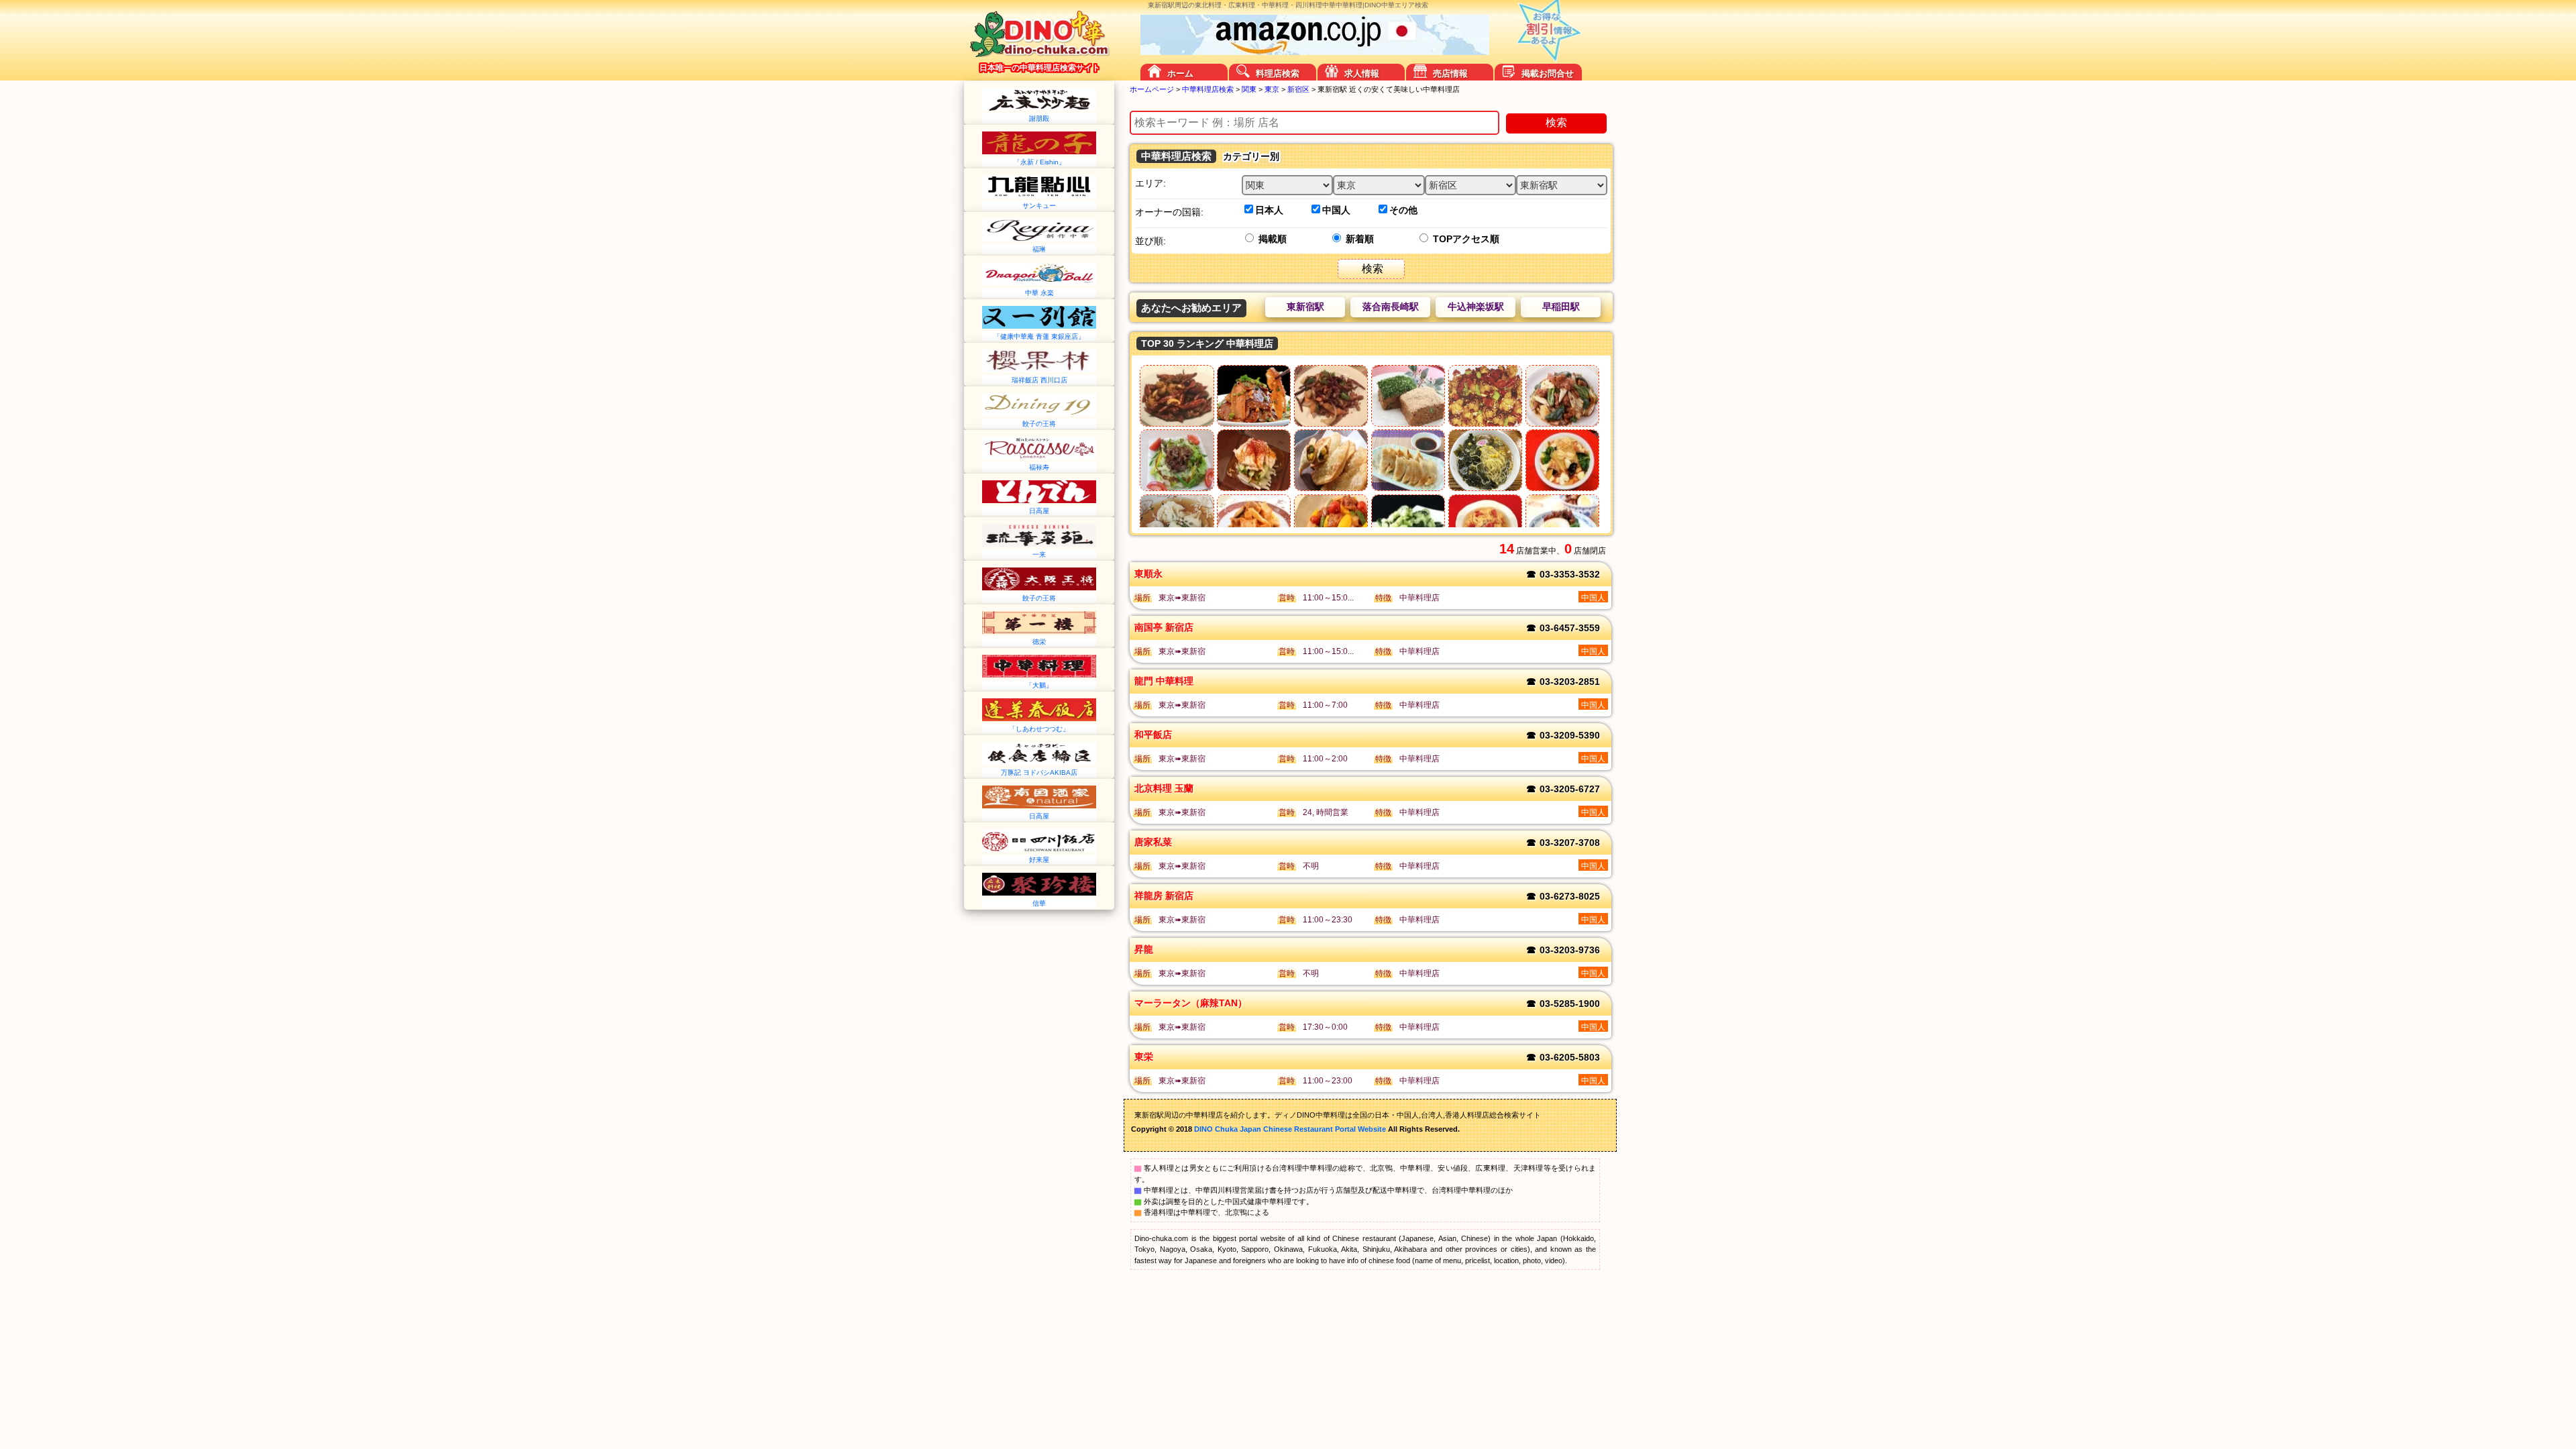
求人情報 (1362, 73)
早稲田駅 (1561, 307)
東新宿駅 (1305, 307)
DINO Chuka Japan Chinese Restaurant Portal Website (1290, 1129)
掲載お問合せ (1548, 73)
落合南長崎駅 (1391, 307)
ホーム (1180, 73)
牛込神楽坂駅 (1476, 307)
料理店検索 (1278, 73)
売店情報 (1450, 73)
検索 (1556, 122)
